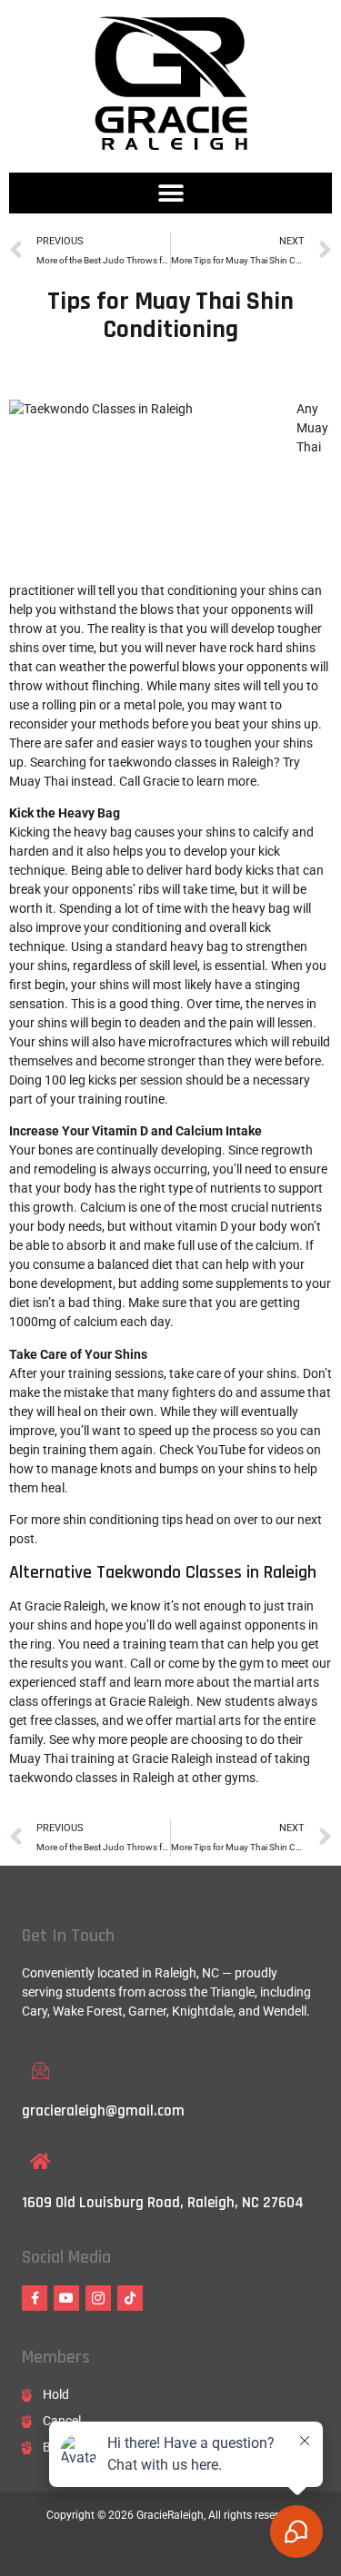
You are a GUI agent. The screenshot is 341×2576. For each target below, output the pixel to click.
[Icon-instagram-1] (98, 2298)
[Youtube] (66, 2298)
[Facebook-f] (35, 2298)
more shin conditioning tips (107, 1520)
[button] (170, 193)
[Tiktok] (130, 2298)
